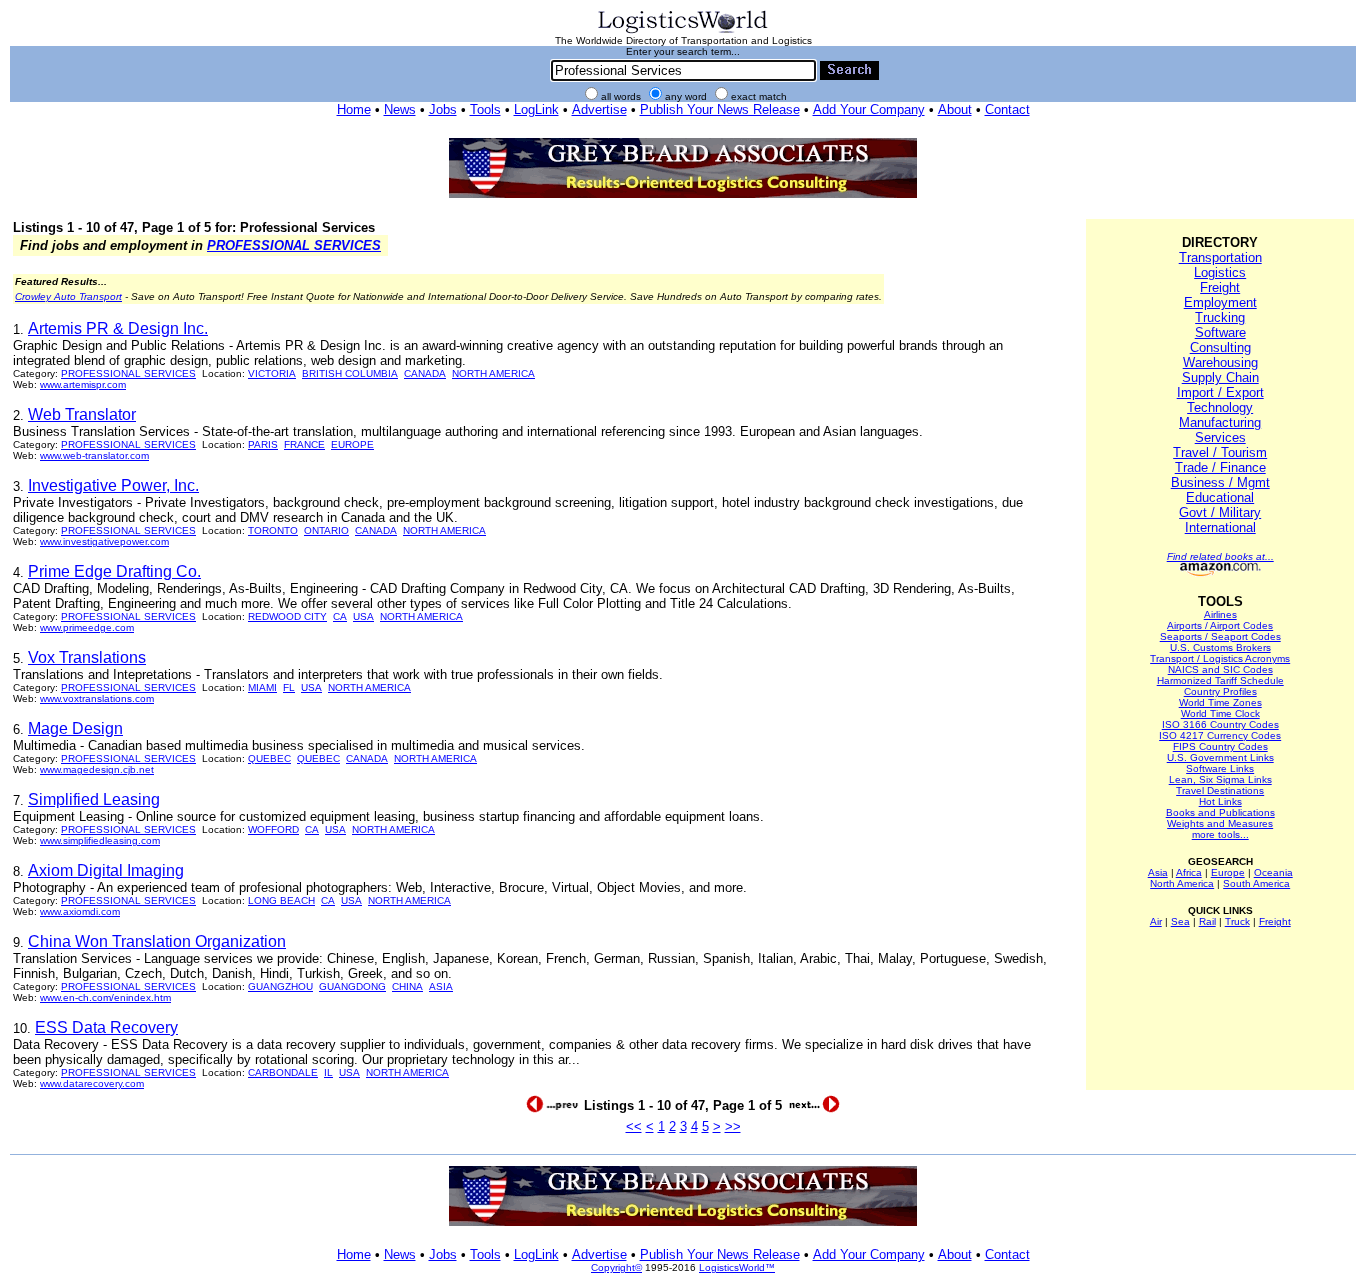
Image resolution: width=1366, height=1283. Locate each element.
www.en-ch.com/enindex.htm (105, 997)
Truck (1237, 921)
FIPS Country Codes (1220, 746)
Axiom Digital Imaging (106, 870)
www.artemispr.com (83, 384)
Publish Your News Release (720, 109)
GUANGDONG (352, 986)
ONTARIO (326, 530)
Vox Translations (87, 657)
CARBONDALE (283, 1072)
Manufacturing (1220, 422)
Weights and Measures (1220, 823)
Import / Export (1220, 392)
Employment (1220, 302)
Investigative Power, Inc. (113, 485)
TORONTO (273, 530)
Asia (1158, 872)
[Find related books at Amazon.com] (1220, 572)
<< (634, 1126)
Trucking (1220, 317)
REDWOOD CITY (287, 616)
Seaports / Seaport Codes (1220, 636)
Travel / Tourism (1220, 452)
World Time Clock (1220, 713)
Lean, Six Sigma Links (1220, 779)
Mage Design (75, 728)
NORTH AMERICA (493, 373)
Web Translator (82, 414)
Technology (1220, 407)
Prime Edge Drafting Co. (114, 571)
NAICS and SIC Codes (1220, 669)
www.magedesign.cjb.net (97, 769)
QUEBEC (269, 758)
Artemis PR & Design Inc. (118, 328)
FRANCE (304, 444)
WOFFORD (273, 829)
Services (1220, 437)
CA (340, 616)
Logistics (1220, 272)
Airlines (1220, 614)
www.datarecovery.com (92, 1083)
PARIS (263, 444)
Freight (1220, 287)
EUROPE (352, 444)
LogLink (536, 109)
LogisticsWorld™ (737, 1267)
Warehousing (1220, 362)
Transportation (1220, 257)
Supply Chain (1220, 377)
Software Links (1220, 768)
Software (1220, 332)
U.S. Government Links (1220, 757)
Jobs (443, 109)
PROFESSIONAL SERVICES (294, 245)
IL (328, 1072)
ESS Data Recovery (106, 1027)
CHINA (407, 986)
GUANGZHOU (280, 986)
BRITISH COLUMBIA (350, 373)
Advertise (599, 109)
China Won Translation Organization (157, 941)
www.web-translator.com (94, 455)
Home (354, 109)
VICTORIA (272, 373)
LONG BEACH (281, 900)
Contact (1007, 109)
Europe (1228, 872)
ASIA (441, 986)
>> (733, 1126)
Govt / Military (1220, 512)
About (955, 109)
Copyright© (616, 1267)
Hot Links (1220, 801)
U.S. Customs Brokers (1220, 647)
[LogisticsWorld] (683, 31)
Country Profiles (1220, 691)
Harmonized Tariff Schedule (1220, 680)
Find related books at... (1220, 556)
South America (1256, 883)
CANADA (425, 373)
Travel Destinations (1220, 790)
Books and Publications (1220, 812)
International (1220, 527)
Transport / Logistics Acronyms (1220, 658)
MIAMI (262, 687)
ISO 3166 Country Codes (1220, 724)
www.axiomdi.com (80, 911)
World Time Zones (1220, 702)
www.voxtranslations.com (97, 698)
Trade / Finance (1220, 467)
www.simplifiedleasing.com (100, 840)
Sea (1180, 921)
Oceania (1273, 872)
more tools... (1220, 834)
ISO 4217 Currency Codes (1220, 735)
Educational (1220, 497)
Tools (485, 109)
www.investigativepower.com (104, 541)
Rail (1207, 921)
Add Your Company (869, 109)
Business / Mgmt (1220, 482)
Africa (1189, 872)
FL (289, 687)
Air (1156, 921)
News (400, 109)
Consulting (1220, 347)
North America (1182, 883)
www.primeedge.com (87, 627)
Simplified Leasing (94, 799)
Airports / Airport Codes (1220, 625)
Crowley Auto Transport (68, 296)
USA (363, 616)
